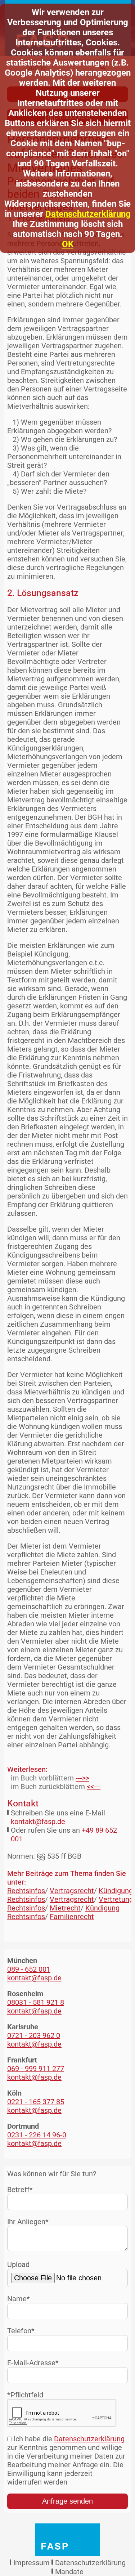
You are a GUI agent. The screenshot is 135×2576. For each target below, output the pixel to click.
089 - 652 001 (29, 1969)
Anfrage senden (67, 2501)
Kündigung (116, 1891)
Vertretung (116, 1899)
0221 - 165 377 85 (36, 2102)
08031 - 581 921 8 (36, 2002)
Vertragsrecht (72, 1891)
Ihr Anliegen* (28, 2222)
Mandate (69, 2572)
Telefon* (21, 2331)
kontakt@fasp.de (38, 1822)
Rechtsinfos (26, 1891)
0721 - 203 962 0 (34, 2035)
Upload (18, 2264)
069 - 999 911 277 (36, 2069)
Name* (19, 2299)
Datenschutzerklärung (88, 214)
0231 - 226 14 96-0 (37, 2135)
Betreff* (20, 2190)
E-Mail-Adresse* (33, 2363)
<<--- (94, 1787)
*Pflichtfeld (25, 2395)
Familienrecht (72, 1917)
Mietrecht (65, 1908)
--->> (82, 1778)
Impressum (31, 2563)
